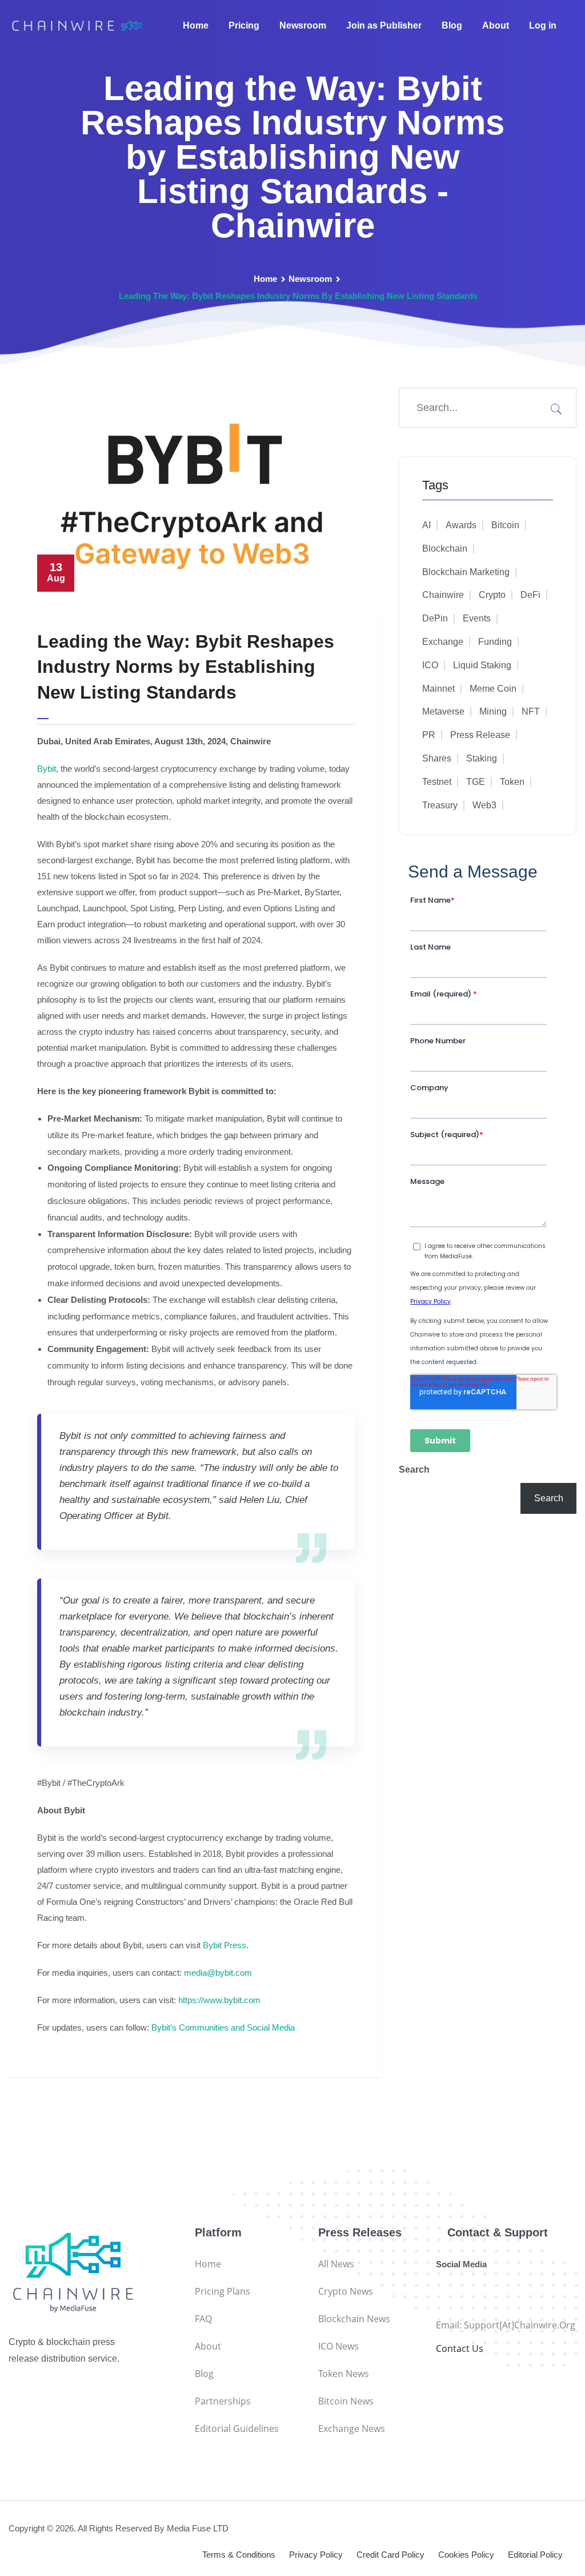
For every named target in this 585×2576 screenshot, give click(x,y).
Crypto (492, 595)
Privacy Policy (316, 2555)
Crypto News (346, 2291)
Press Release (480, 735)
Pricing (244, 25)
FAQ (203, 2319)
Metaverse (443, 711)
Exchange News (352, 2429)
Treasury (440, 805)
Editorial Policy (535, 2555)
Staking (482, 758)
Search (414, 1470)
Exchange (443, 642)
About (496, 25)
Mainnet (438, 689)
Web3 (484, 805)
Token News (344, 2374)
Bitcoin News (346, 2401)
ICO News (338, 2346)
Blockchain (445, 549)
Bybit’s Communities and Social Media (223, 2027)
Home (196, 25)
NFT (531, 711)
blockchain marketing (466, 572)
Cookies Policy (466, 2555)
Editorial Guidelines (237, 2429)
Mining (493, 711)
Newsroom (303, 25)
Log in (543, 25)
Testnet (437, 782)
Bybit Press (225, 1945)
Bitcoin (505, 525)
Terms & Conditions (239, 2555)
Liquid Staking (482, 665)
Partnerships (223, 2401)
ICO (430, 665)
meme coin (493, 689)
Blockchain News (354, 2319)
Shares (437, 758)
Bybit (47, 769)
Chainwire (443, 595)
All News (336, 2264)
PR (429, 735)
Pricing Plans (223, 2291)
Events (477, 618)
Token (512, 782)
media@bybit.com (218, 1973)
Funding (495, 642)
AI (426, 525)
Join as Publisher (384, 25)
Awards (461, 525)
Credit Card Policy (390, 2555)
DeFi (530, 595)
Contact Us (460, 2348)
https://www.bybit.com (219, 2000)
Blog (452, 25)
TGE (476, 782)
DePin (435, 618)
